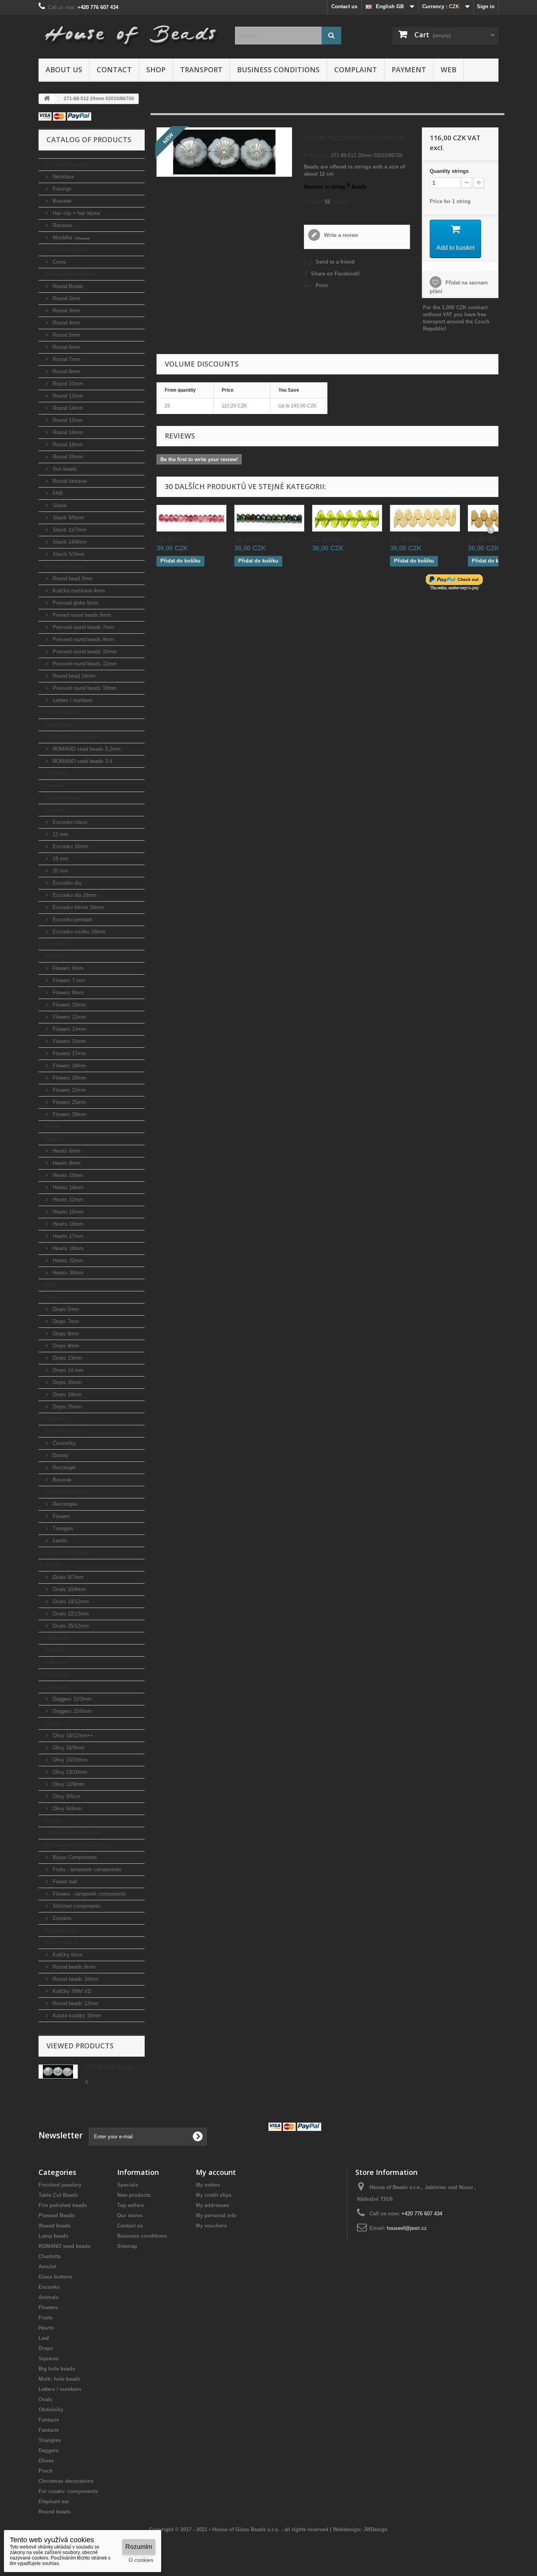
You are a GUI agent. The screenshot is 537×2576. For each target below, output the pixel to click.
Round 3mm (66, 311)
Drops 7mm (65, 1321)
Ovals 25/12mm (70, 1626)
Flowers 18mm (69, 1066)
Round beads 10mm (75, 1979)
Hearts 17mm (67, 1236)
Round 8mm (66, 371)
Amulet (55, 786)
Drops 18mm (66, 1394)
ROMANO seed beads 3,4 (82, 761)
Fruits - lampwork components (86, 1869)
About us (64, 70)
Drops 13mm (66, 1358)
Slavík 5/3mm (68, 554)
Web (449, 70)
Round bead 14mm (73, 676)
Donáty (60, 1455)
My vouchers (211, 2226)
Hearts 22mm (67, 1260)
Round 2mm (66, 298)
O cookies (141, 2560)
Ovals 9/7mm (67, 1577)
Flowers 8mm (67, 993)
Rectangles (65, 1504)
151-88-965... (173, 539)
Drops (53, 1297)
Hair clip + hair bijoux (76, 213)
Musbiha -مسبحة (71, 237)
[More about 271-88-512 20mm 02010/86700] (58, 2072)
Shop (156, 70)
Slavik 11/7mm (69, 530)
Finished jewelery (67, 164)
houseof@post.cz (407, 2228)
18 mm (60, 859)
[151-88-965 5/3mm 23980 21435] (269, 518)
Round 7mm (66, 359)
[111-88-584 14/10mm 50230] (347, 518)
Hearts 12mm (67, 1200)
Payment (409, 70)
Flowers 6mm (67, 968)
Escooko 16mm (70, 846)
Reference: (317, 155)
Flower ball (64, 1882)
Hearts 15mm (67, 1212)
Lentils (59, 1541)
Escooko (57, 810)
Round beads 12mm (75, 2003)
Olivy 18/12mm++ (72, 1735)
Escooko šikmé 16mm (77, 907)
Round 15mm (67, 420)
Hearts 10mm (67, 1175)
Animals (56, 944)
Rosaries (62, 225)
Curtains (61, 1918)
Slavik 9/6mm (68, 518)
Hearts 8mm (66, 1163)
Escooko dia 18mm (74, 895)
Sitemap (127, 2246)
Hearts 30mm (67, 1273)
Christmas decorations (74, 1833)
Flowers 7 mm (68, 980)
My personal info (216, 2216)
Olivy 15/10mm (69, 1760)
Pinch (53, 1821)
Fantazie (56, 1650)
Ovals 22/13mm (70, 1614)
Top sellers (131, 2205)
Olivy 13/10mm (69, 1772)
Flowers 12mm (69, 1017)
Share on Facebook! (335, 274)
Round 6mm (66, 347)
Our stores (130, 2216)
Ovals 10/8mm (69, 1589)
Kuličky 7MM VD (71, 1991)
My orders (208, 2185)
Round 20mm (67, 457)
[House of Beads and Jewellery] (131, 32)
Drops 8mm (65, 1334)
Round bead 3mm (72, 578)
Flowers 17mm (69, 1053)
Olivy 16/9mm (68, 1748)
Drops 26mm (66, 1407)
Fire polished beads (70, 274)
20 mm (60, 871)
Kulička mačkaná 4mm (78, 591)
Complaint (356, 70)
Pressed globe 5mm (75, 603)
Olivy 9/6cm (66, 1796)
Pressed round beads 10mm (84, 652)
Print (322, 285)
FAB (57, 493)
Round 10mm (67, 384)
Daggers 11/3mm (71, 1699)
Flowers (56, 956)
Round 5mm (66, 335)
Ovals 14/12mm (70, 1602)
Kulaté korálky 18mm (76, 2016)
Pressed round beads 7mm (83, 627)
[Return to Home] (47, 99)
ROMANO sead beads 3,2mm (86, 749)
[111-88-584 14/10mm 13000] (425, 518)
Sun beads (64, 469)
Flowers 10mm (69, 1005)
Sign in (486, 6)
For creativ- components (76, 1845)
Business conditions (278, 70)
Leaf (51, 1285)
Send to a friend (335, 262)
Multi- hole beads (67, 1492)
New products (134, 2195)
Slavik (59, 505)
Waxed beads (62, 712)
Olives (54, 1723)
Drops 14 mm (67, 1370)
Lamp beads (61, 725)
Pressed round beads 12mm (84, 664)
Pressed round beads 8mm (83, 639)
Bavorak (61, 1480)
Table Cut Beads (66, 250)
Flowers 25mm (69, 1102)
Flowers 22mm (69, 1090)
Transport (201, 70)
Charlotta (57, 773)
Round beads (62, 1943)
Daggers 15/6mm (71, 1711)
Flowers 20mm (69, 1078)
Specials (128, 2185)
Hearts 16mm (67, 1224)
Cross (59, 262)
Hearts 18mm (67, 1248)
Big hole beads (64, 1431)
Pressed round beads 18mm (84, 688)
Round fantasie (69, 481)
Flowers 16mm (69, 1041)
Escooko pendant (72, 919)
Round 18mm (67, 445)
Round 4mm (66, 323)
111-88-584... (329, 539)
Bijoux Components (74, 1857)
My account (216, 2172)
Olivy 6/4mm (66, 1809)
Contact (114, 70)
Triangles (62, 1528)
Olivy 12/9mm (68, 1784)
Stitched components (76, 1906)
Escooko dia (66, 883)
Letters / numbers (72, 700)
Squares (56, 1419)
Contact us (344, 6)
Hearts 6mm (66, 1151)
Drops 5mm (65, 1309)
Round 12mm (67, 396)
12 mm (60, 834)
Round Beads (67, 286)
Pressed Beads (64, 566)
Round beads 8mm (73, 1967)
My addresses (212, 2205)
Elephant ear (61, 1930)
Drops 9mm (65, 1346)
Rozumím (139, 2547)
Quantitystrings (449, 171)
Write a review (340, 235)
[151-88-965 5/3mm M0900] (191, 518)
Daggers (56, 1687)
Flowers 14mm (69, 1029)
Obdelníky (58, 1638)
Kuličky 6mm (67, 1955)
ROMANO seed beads (72, 737)
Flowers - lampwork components (89, 1894)
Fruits (53, 1127)
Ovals (53, 1565)
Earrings (61, 189)
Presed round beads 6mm (81, 615)
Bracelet (61, 201)
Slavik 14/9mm (69, 542)
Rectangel (63, 1468)
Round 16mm (67, 432)
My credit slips (214, 2195)
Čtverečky (63, 1443)
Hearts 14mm (67, 1187)
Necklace (63, 177)
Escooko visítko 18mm (78, 932)
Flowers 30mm (69, 1114)
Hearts (54, 1139)
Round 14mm (67, 408)
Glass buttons (63, 798)
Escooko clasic (69, 822)
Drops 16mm (66, 1382)
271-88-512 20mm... (111, 2067)
